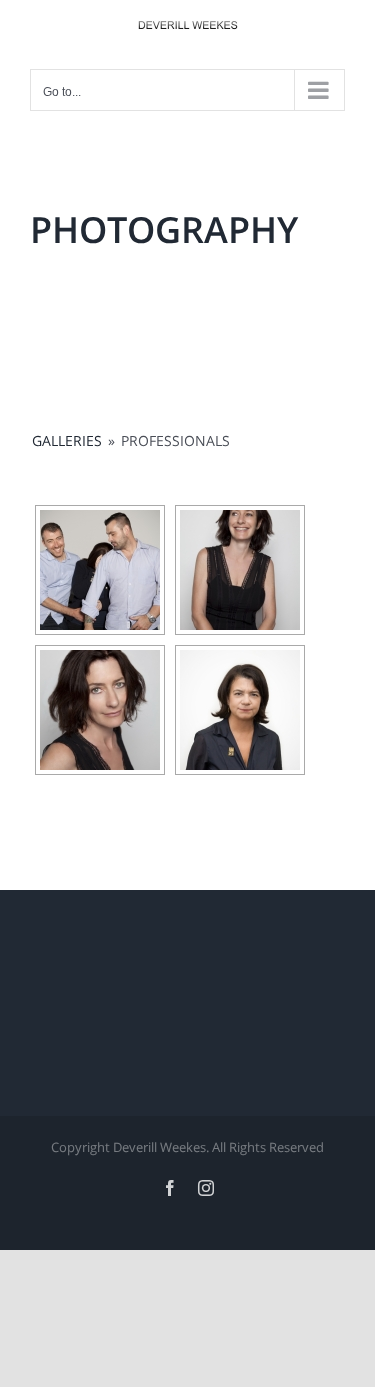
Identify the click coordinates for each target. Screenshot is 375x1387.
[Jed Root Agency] (100, 570)
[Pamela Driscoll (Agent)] (240, 710)
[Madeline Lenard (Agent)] (240, 570)
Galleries (67, 440)
